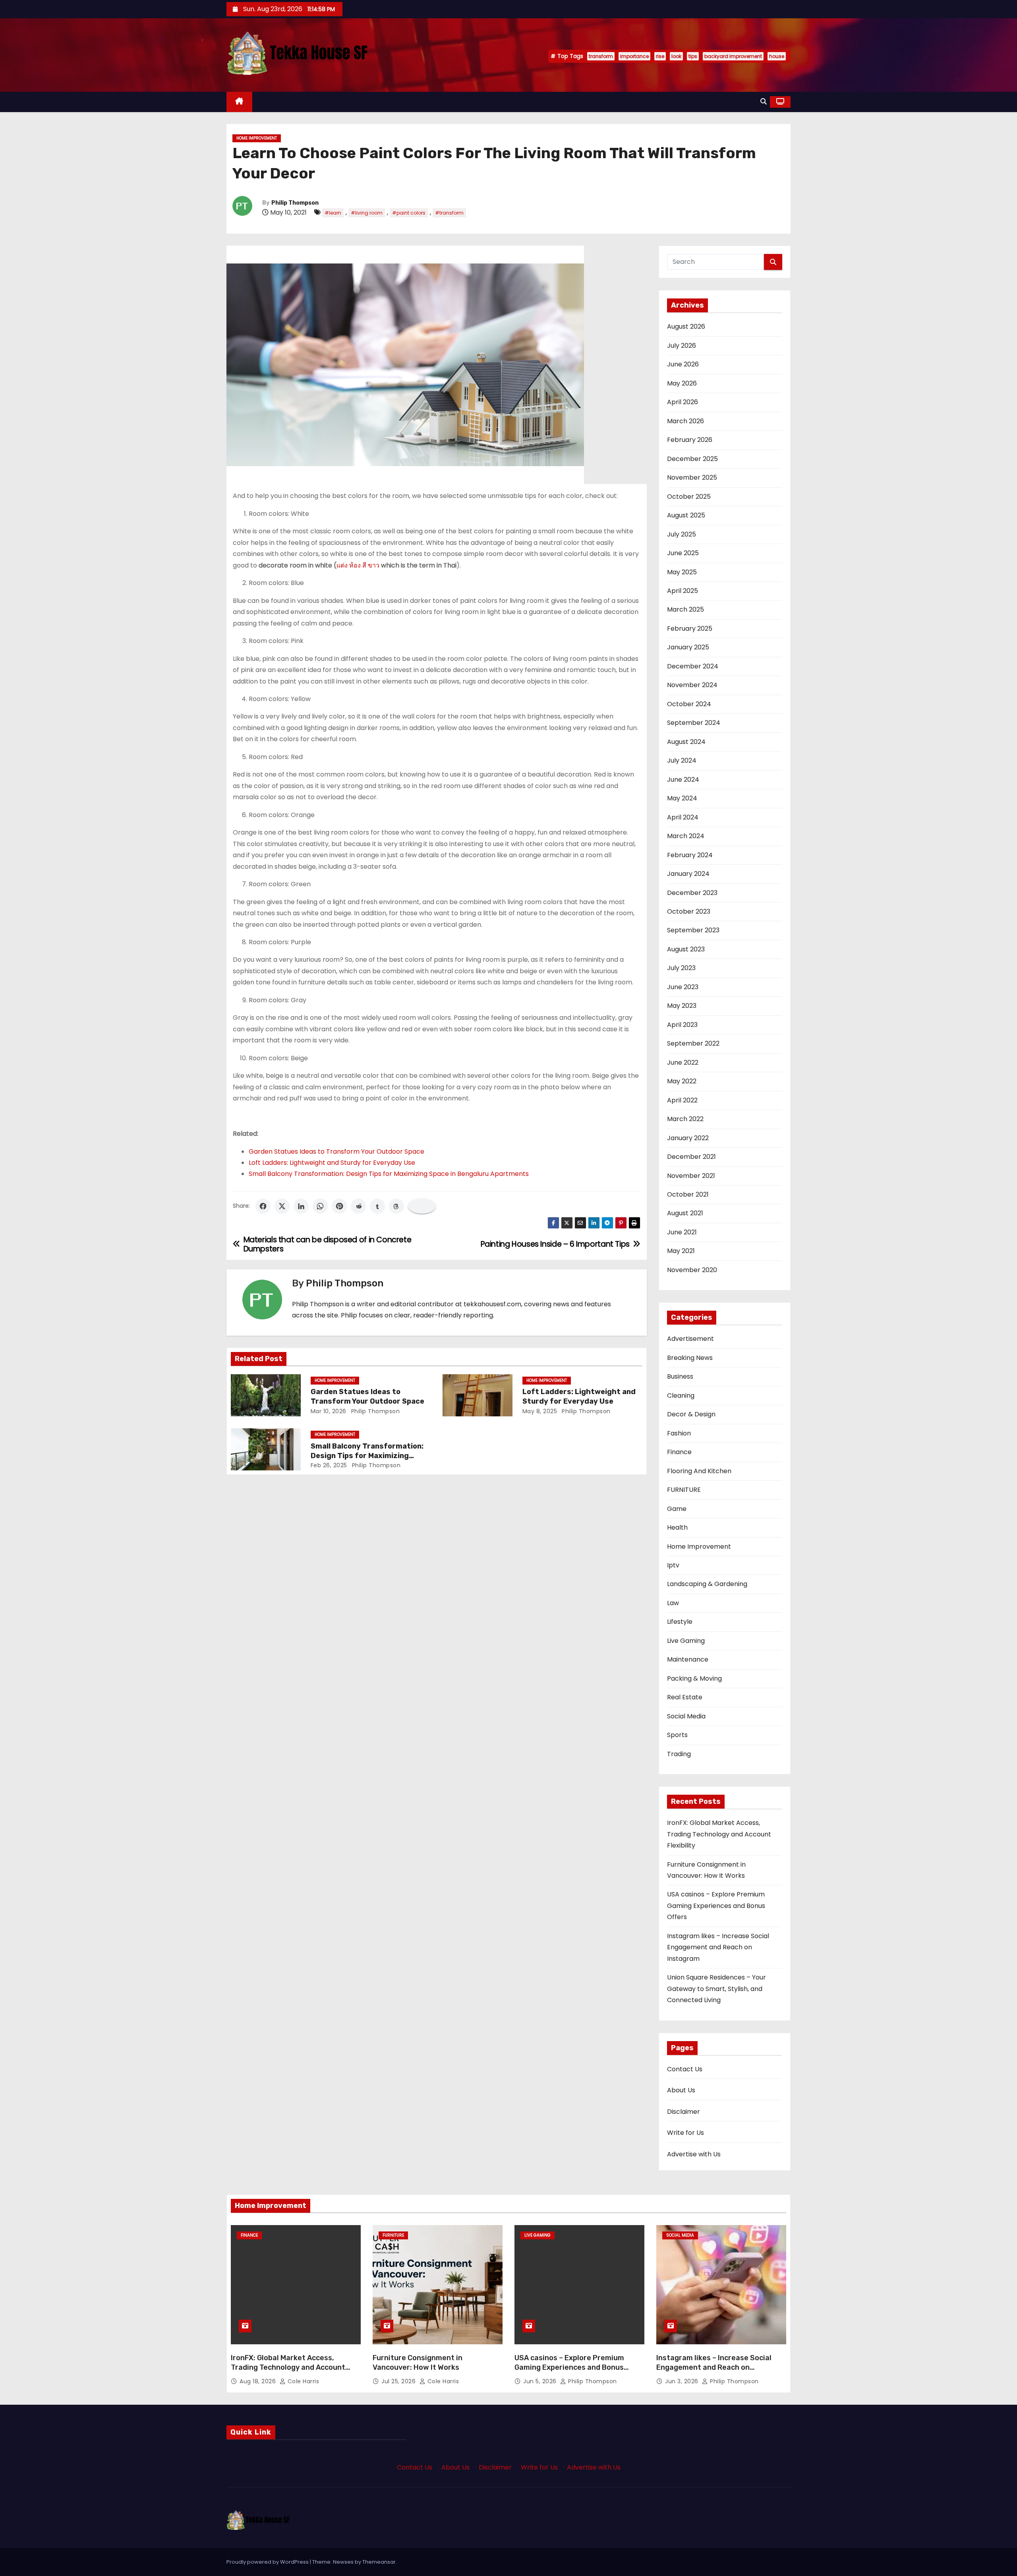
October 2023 (689, 911)
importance (634, 56)
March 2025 (685, 609)
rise (660, 56)
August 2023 (686, 949)
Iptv (673, 1565)
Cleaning (681, 1395)
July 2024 (682, 760)
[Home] (239, 102)
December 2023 (692, 893)
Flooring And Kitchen (699, 1471)
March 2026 (685, 421)
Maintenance (688, 1659)
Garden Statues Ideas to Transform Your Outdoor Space (336, 1151)
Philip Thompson (295, 203)
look (676, 56)
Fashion (679, 1433)
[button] (764, 102)
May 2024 (682, 798)
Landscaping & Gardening (707, 1584)
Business (680, 1376)
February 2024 (690, 855)
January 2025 (688, 647)
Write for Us (685, 2133)
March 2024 (686, 836)
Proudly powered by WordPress (268, 2562)
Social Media (686, 1716)
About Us (681, 2090)
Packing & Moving (694, 1678)
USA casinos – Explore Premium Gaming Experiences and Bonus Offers (716, 1906)
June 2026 (683, 364)
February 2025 (690, 629)
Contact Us (685, 2069)
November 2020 (692, 1270)
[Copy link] (422, 1206)
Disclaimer (683, 2112)
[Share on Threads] (396, 1206)
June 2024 (683, 780)
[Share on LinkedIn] (301, 1206)
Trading (679, 1754)
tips (693, 56)
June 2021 (682, 1232)
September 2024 (694, 723)
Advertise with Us (694, 2154)
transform (601, 56)
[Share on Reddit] (358, 1206)
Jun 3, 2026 (683, 2381)
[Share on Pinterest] (339, 1206)
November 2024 (692, 685)
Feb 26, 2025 (329, 1465)
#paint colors (409, 213)
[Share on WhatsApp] (320, 1206)
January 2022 (688, 1138)
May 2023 (682, 1006)
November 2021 (691, 1176)
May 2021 (681, 1251)
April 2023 (682, 1025)
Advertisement (690, 1339)
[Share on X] (282, 1206)
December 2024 (693, 666)
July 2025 (682, 534)
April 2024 (683, 817)
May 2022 (682, 1081)
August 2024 (686, 742)
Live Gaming (686, 1641)
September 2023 (693, 930)
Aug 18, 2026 (259, 2381)
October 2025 (689, 497)
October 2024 (689, 704)
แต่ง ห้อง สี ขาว (358, 565)
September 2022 (693, 1043)
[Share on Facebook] (263, 1206)
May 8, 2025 (540, 1411)
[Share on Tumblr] (377, 1206)
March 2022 (685, 1119)
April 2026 (683, 402)
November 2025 (692, 477)
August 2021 (685, 1213)
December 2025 (692, 459)
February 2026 (690, 440)
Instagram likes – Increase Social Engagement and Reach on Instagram (718, 1947)
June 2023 (683, 987)
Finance (679, 1452)
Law (673, 1603)
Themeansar (379, 2562)
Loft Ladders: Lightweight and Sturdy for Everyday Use (332, 1163)
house (777, 56)
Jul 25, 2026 (399, 2381)
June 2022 (683, 1062)
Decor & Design (691, 1414)
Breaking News (690, 1358)
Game (677, 1509)
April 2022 (682, 1100)
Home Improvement (257, 138)
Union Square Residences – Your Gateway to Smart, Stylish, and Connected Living (716, 1989)
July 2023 (681, 968)
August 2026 (686, 326)
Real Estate (685, 1697)
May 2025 (682, 572)
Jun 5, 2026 (541, 2381)
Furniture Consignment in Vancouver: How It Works (418, 2363)
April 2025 (683, 591)
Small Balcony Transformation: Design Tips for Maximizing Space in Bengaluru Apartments (389, 1174)
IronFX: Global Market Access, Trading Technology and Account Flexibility (719, 1834)
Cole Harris (302, 2381)
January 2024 (688, 874)
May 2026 (682, 383)
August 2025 (686, 515)
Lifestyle (680, 1622)
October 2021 (688, 1194)
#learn (333, 213)
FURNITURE (684, 1490)
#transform (449, 213)
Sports (677, 1735)
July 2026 (682, 346)
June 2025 (683, 553)
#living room (367, 213)
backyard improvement (733, 56)
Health (677, 1527)
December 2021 (691, 1157)
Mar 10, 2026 (329, 1411)
